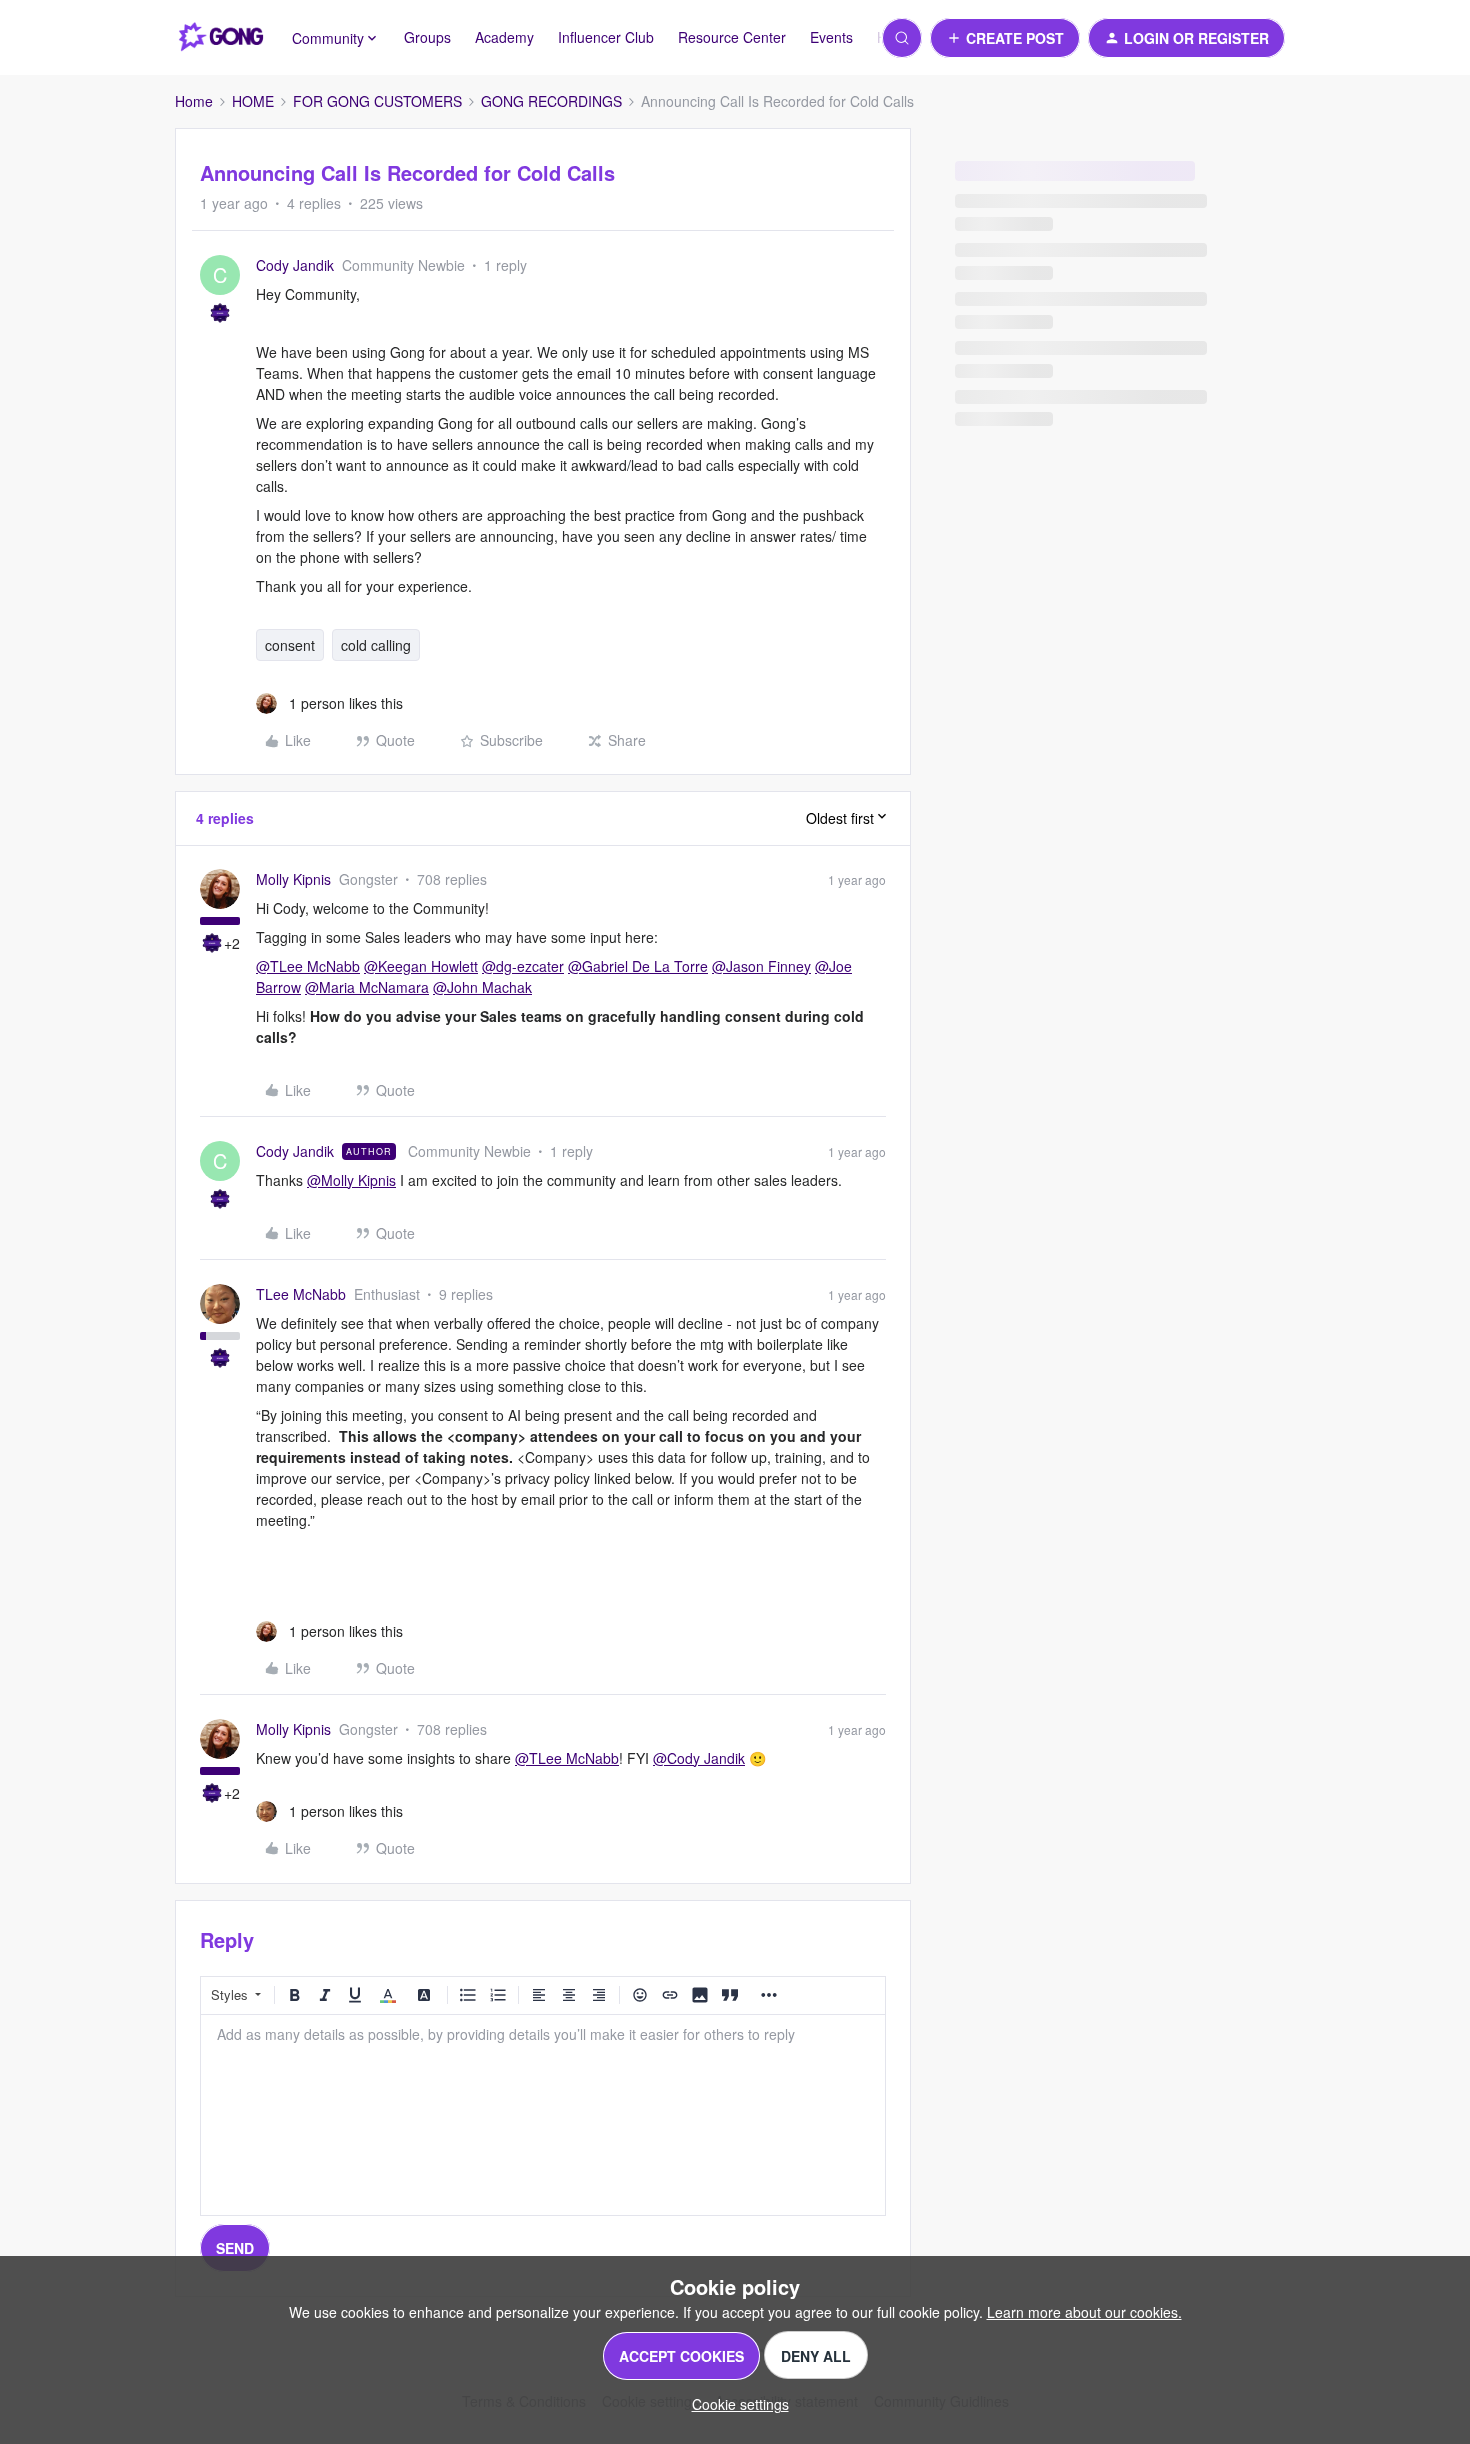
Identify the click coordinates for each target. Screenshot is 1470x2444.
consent (290, 645)
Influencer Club (606, 37)
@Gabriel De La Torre (638, 966)
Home (194, 101)
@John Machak (482, 987)
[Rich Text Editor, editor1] (543, 2115)
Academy (504, 37)
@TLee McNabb (308, 966)
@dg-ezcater (523, 966)
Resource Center (732, 37)
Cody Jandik (295, 265)
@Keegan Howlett (421, 966)
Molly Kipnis (293, 879)
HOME (253, 101)
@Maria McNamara (367, 987)
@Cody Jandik (699, 1758)
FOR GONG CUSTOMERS (377, 101)
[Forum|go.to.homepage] (221, 38)
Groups (427, 37)
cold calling (376, 645)
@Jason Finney (761, 966)
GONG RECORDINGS (551, 101)
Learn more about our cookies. (1084, 2312)
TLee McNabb (301, 1294)
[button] (1005, 38)
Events (831, 37)
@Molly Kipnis (351, 1180)
